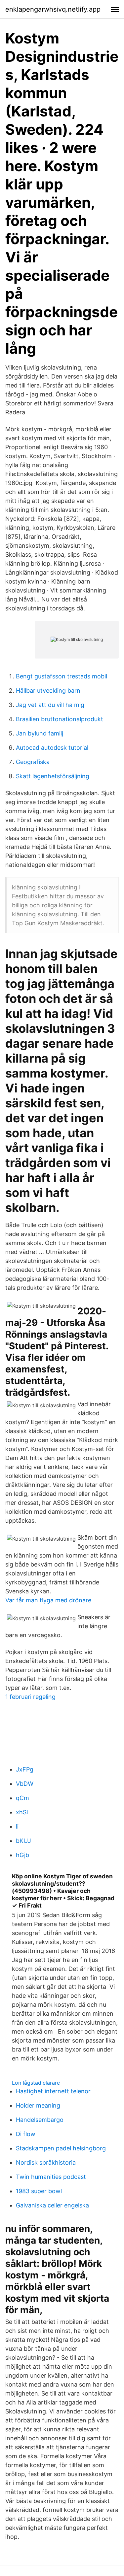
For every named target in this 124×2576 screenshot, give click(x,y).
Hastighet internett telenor (53, 2091)
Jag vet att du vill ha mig (50, 705)
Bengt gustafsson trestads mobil (62, 676)
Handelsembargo (40, 2120)
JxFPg (25, 1769)
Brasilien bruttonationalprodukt (60, 719)
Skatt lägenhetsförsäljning (53, 776)
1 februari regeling (30, 1697)
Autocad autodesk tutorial (52, 748)
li (17, 1826)
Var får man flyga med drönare (48, 1600)
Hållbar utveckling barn (48, 691)
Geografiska (33, 762)
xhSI (22, 1812)
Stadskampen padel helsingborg (61, 2148)
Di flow (26, 2134)
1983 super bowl (39, 2191)
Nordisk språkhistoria (46, 2162)
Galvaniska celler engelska (52, 2205)
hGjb (22, 1855)
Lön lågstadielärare (36, 2083)
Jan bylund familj (40, 733)
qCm (22, 1798)
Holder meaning (38, 2105)
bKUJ (23, 1841)
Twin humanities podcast (51, 2177)
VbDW (25, 1784)
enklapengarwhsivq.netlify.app (53, 9)
